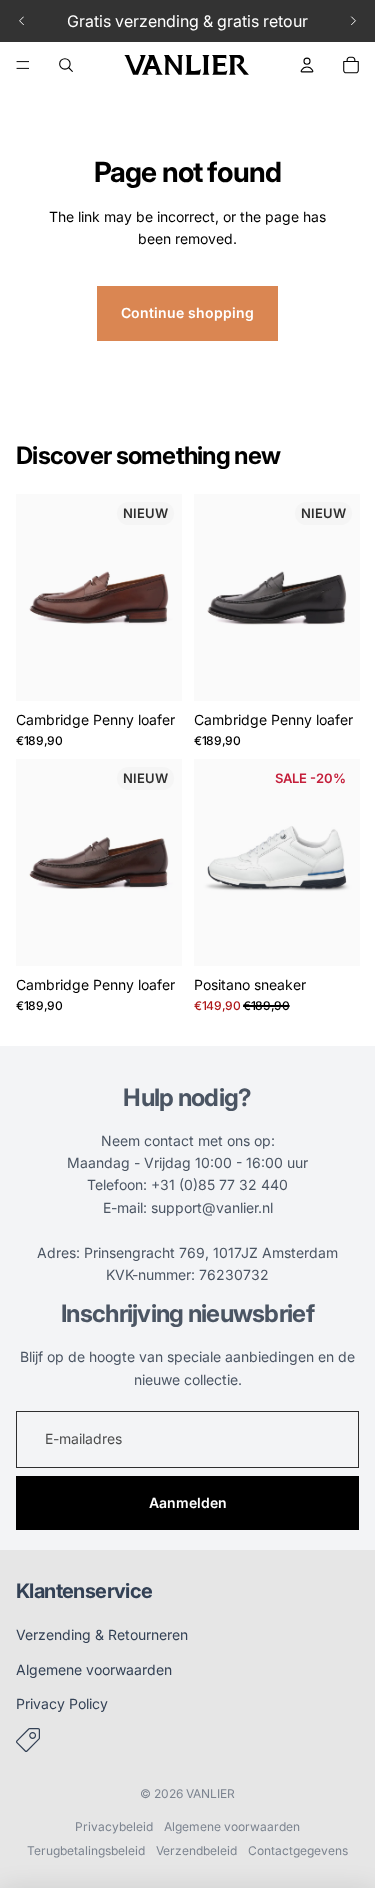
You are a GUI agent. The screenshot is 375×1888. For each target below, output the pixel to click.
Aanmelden (188, 1502)
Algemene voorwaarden (94, 1669)
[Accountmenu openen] (307, 65)
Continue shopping (187, 312)
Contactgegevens (298, 1850)
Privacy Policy (62, 1703)
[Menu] (23, 65)
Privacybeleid (114, 1826)
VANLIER (210, 1793)
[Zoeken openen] (66, 65)
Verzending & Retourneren (102, 1634)
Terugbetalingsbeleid (86, 1850)
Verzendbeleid (196, 1850)
